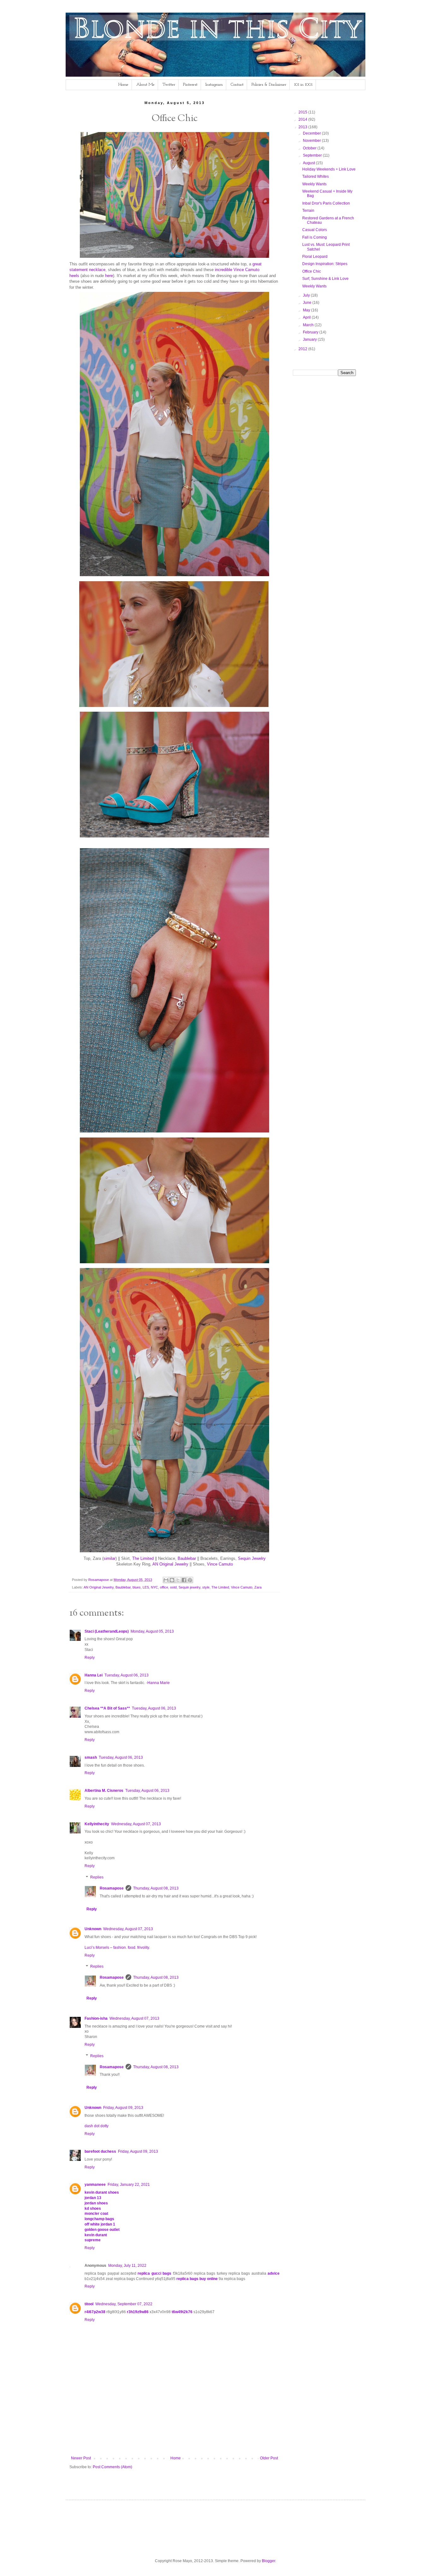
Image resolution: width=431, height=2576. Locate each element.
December (312, 133)
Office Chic (312, 271)
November (312, 141)
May (307, 310)
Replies (97, 1877)
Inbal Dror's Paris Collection (326, 203)
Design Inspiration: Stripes (325, 264)
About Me (145, 85)
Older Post (269, 2458)
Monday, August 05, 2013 (152, 1631)
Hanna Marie (159, 1683)
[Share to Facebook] (184, 1580)
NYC (154, 1587)
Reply (90, 1658)
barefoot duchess (100, 2151)
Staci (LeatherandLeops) (107, 1631)
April (307, 317)
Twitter (169, 85)
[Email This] (166, 1580)
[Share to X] (178, 1580)
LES (146, 1587)
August (309, 163)
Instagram (214, 85)
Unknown (93, 1929)
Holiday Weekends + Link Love (329, 169)
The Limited (143, 1558)
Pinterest (190, 85)
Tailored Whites (316, 177)
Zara (258, 1587)
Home (123, 85)
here (109, 276)
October (310, 148)
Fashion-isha (96, 2018)
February (311, 332)
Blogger (269, 2561)
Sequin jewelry (189, 1587)
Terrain (308, 211)
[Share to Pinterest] (190, 1580)
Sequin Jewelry (252, 1558)
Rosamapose (112, 1888)
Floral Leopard (315, 257)
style (206, 1587)
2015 (303, 112)
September (313, 155)
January (310, 339)
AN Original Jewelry (170, 1564)
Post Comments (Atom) (112, 2467)
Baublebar (187, 1558)
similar (109, 1558)
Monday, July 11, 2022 (127, 2266)
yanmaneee (95, 2185)
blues (137, 1587)
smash (91, 1757)
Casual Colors (315, 230)
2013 (303, 127)
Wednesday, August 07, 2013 (136, 1824)
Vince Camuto (220, 1564)
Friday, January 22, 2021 (129, 2185)
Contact (237, 85)
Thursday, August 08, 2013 (156, 1888)
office (164, 1587)
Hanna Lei (94, 1675)
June (308, 303)
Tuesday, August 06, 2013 (127, 1675)
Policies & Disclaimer (269, 85)
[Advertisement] (184, 2434)
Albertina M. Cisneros (104, 1791)
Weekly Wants (314, 184)
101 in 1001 (303, 85)
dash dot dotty (97, 2126)
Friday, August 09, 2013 (123, 2108)
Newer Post (81, 2458)
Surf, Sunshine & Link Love (325, 279)
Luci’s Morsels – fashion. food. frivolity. (117, 1948)
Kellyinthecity (97, 1824)
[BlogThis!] (172, 1580)
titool (89, 2304)
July (307, 295)
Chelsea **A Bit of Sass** (107, 1708)
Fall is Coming (315, 237)
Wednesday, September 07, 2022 (124, 2304)
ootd (173, 1587)
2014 (303, 119)
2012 (303, 349)
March (309, 325)
